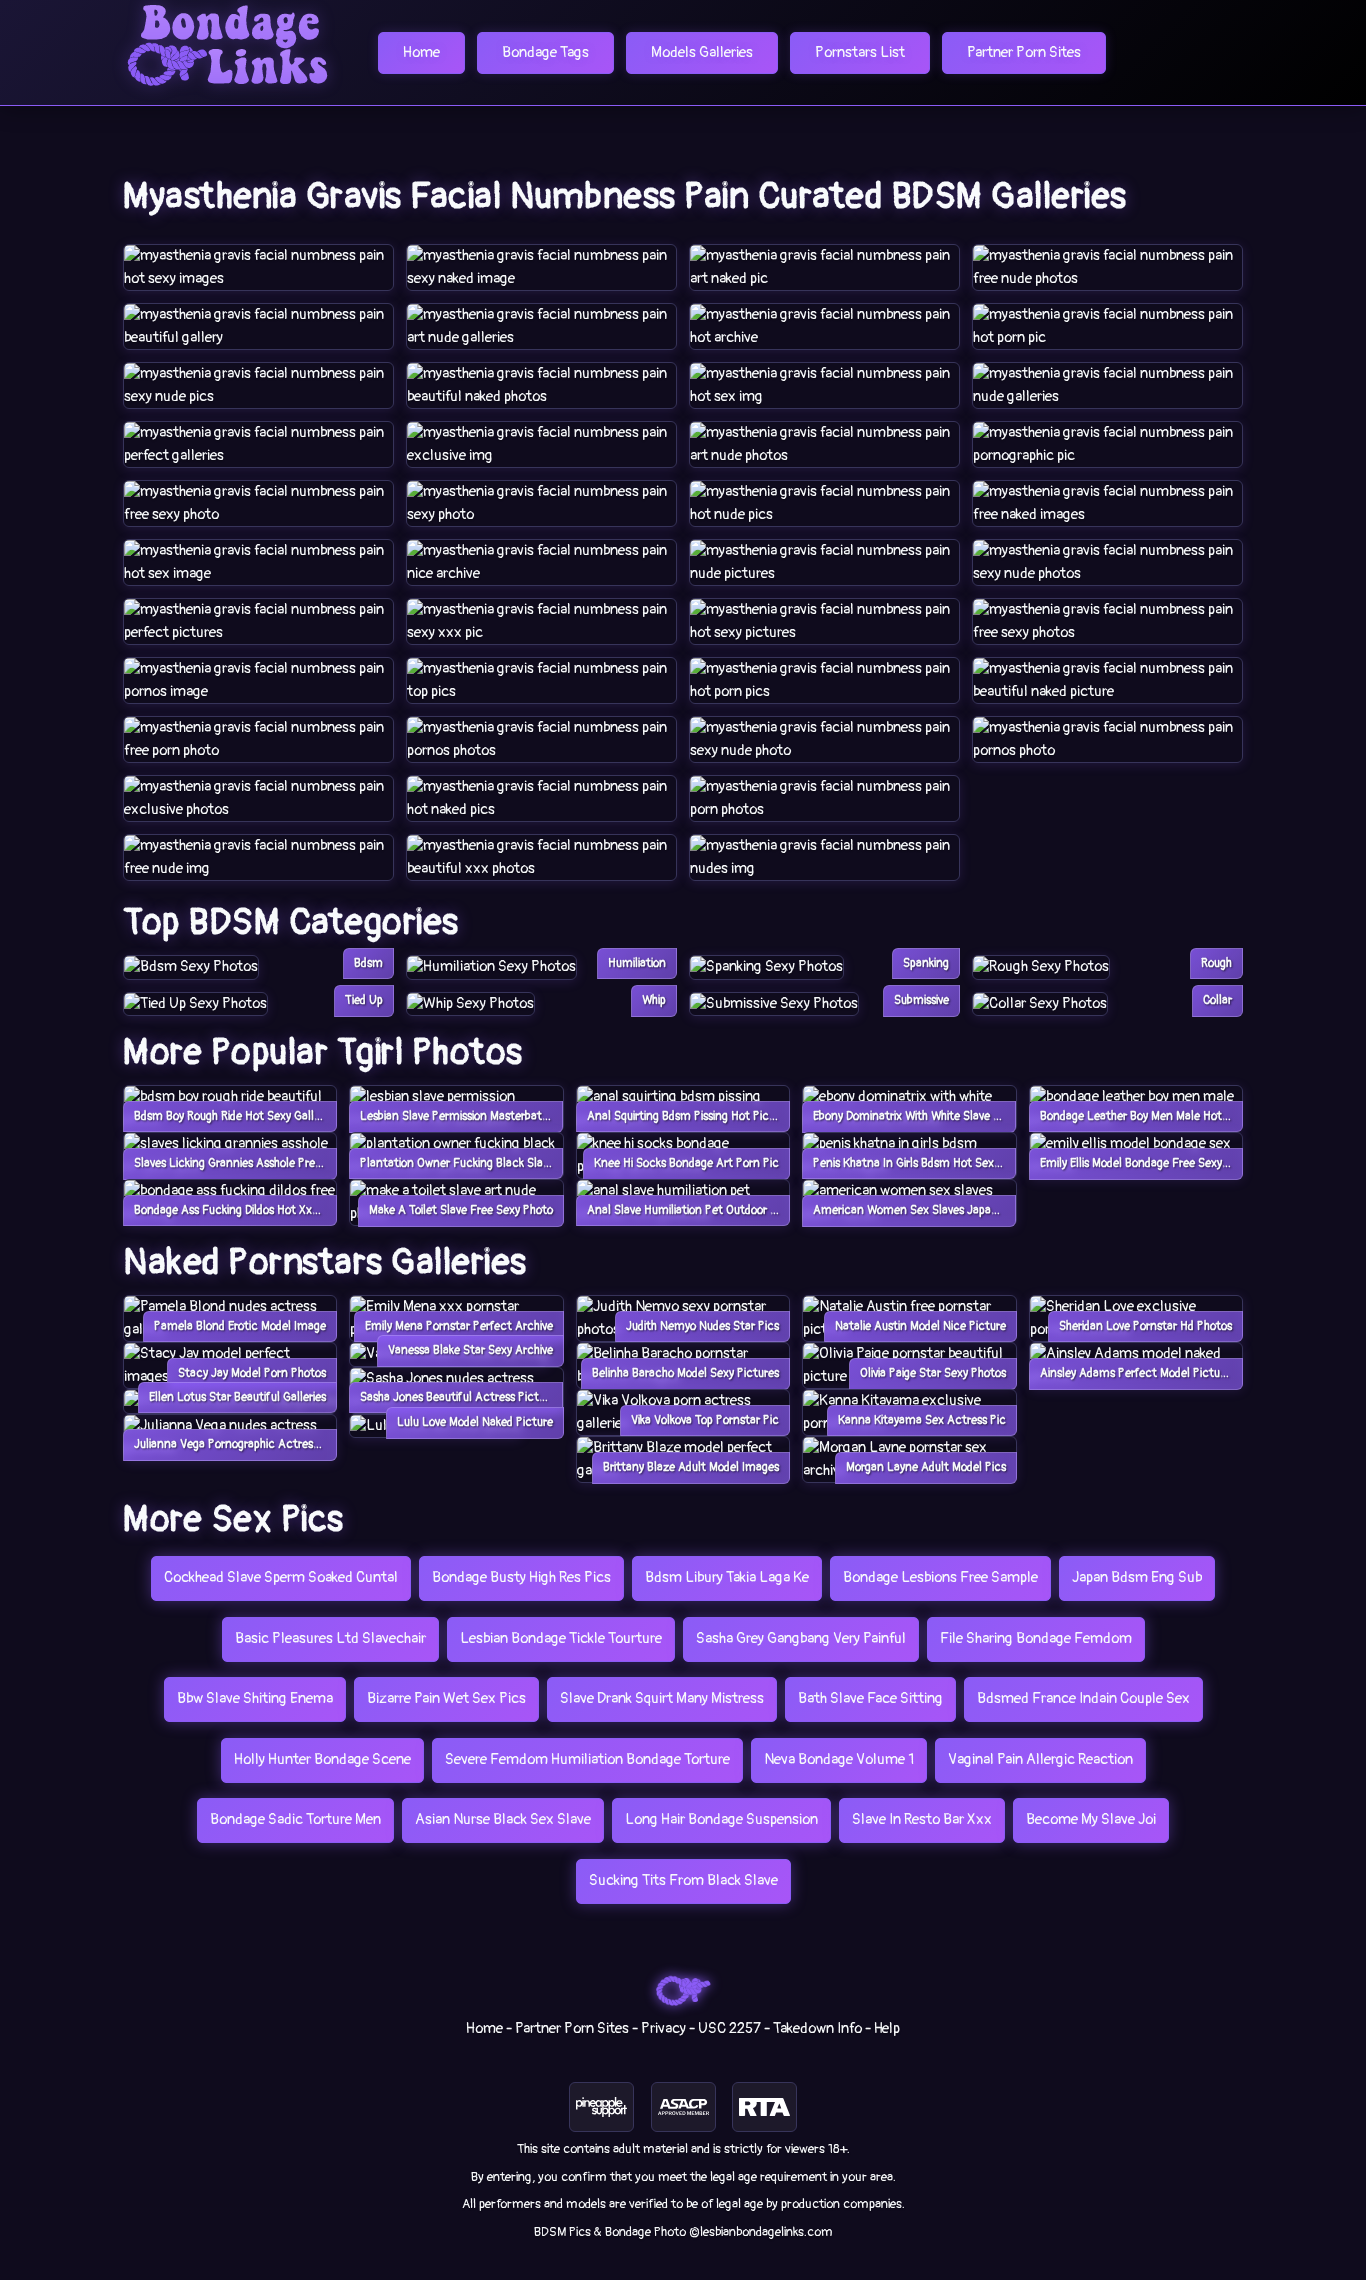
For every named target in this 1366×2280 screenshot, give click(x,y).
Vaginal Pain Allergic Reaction (1040, 1759)
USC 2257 (729, 2028)
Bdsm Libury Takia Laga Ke (727, 1577)
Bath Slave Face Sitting (870, 1698)
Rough (1216, 963)
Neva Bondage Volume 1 (839, 1759)
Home (421, 52)
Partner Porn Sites (1024, 52)
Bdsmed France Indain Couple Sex (1083, 1698)
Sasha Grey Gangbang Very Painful (801, 1638)
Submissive (921, 1000)
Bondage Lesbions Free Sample (940, 1577)
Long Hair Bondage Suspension (721, 1819)
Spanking (926, 963)
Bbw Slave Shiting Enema (255, 1698)
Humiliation (637, 963)
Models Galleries (702, 52)
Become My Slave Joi (1091, 1819)
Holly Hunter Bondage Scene (322, 1759)
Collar (1217, 1000)
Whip (654, 1000)
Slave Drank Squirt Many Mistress (662, 1698)
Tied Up (364, 1000)
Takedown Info (817, 2028)
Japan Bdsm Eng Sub (1137, 1577)
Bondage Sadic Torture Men (295, 1819)
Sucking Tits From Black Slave (683, 1880)
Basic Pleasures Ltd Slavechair (330, 1638)
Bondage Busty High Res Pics (521, 1577)
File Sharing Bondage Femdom (1036, 1638)
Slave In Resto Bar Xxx (922, 1819)
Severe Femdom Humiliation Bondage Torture (587, 1759)
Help (887, 2028)
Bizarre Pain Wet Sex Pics (446, 1698)
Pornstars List (860, 52)
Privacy (663, 2028)
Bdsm (368, 963)
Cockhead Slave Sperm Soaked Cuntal (281, 1577)
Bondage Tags (545, 52)
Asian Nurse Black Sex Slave (503, 1819)
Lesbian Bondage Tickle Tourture (561, 1638)
